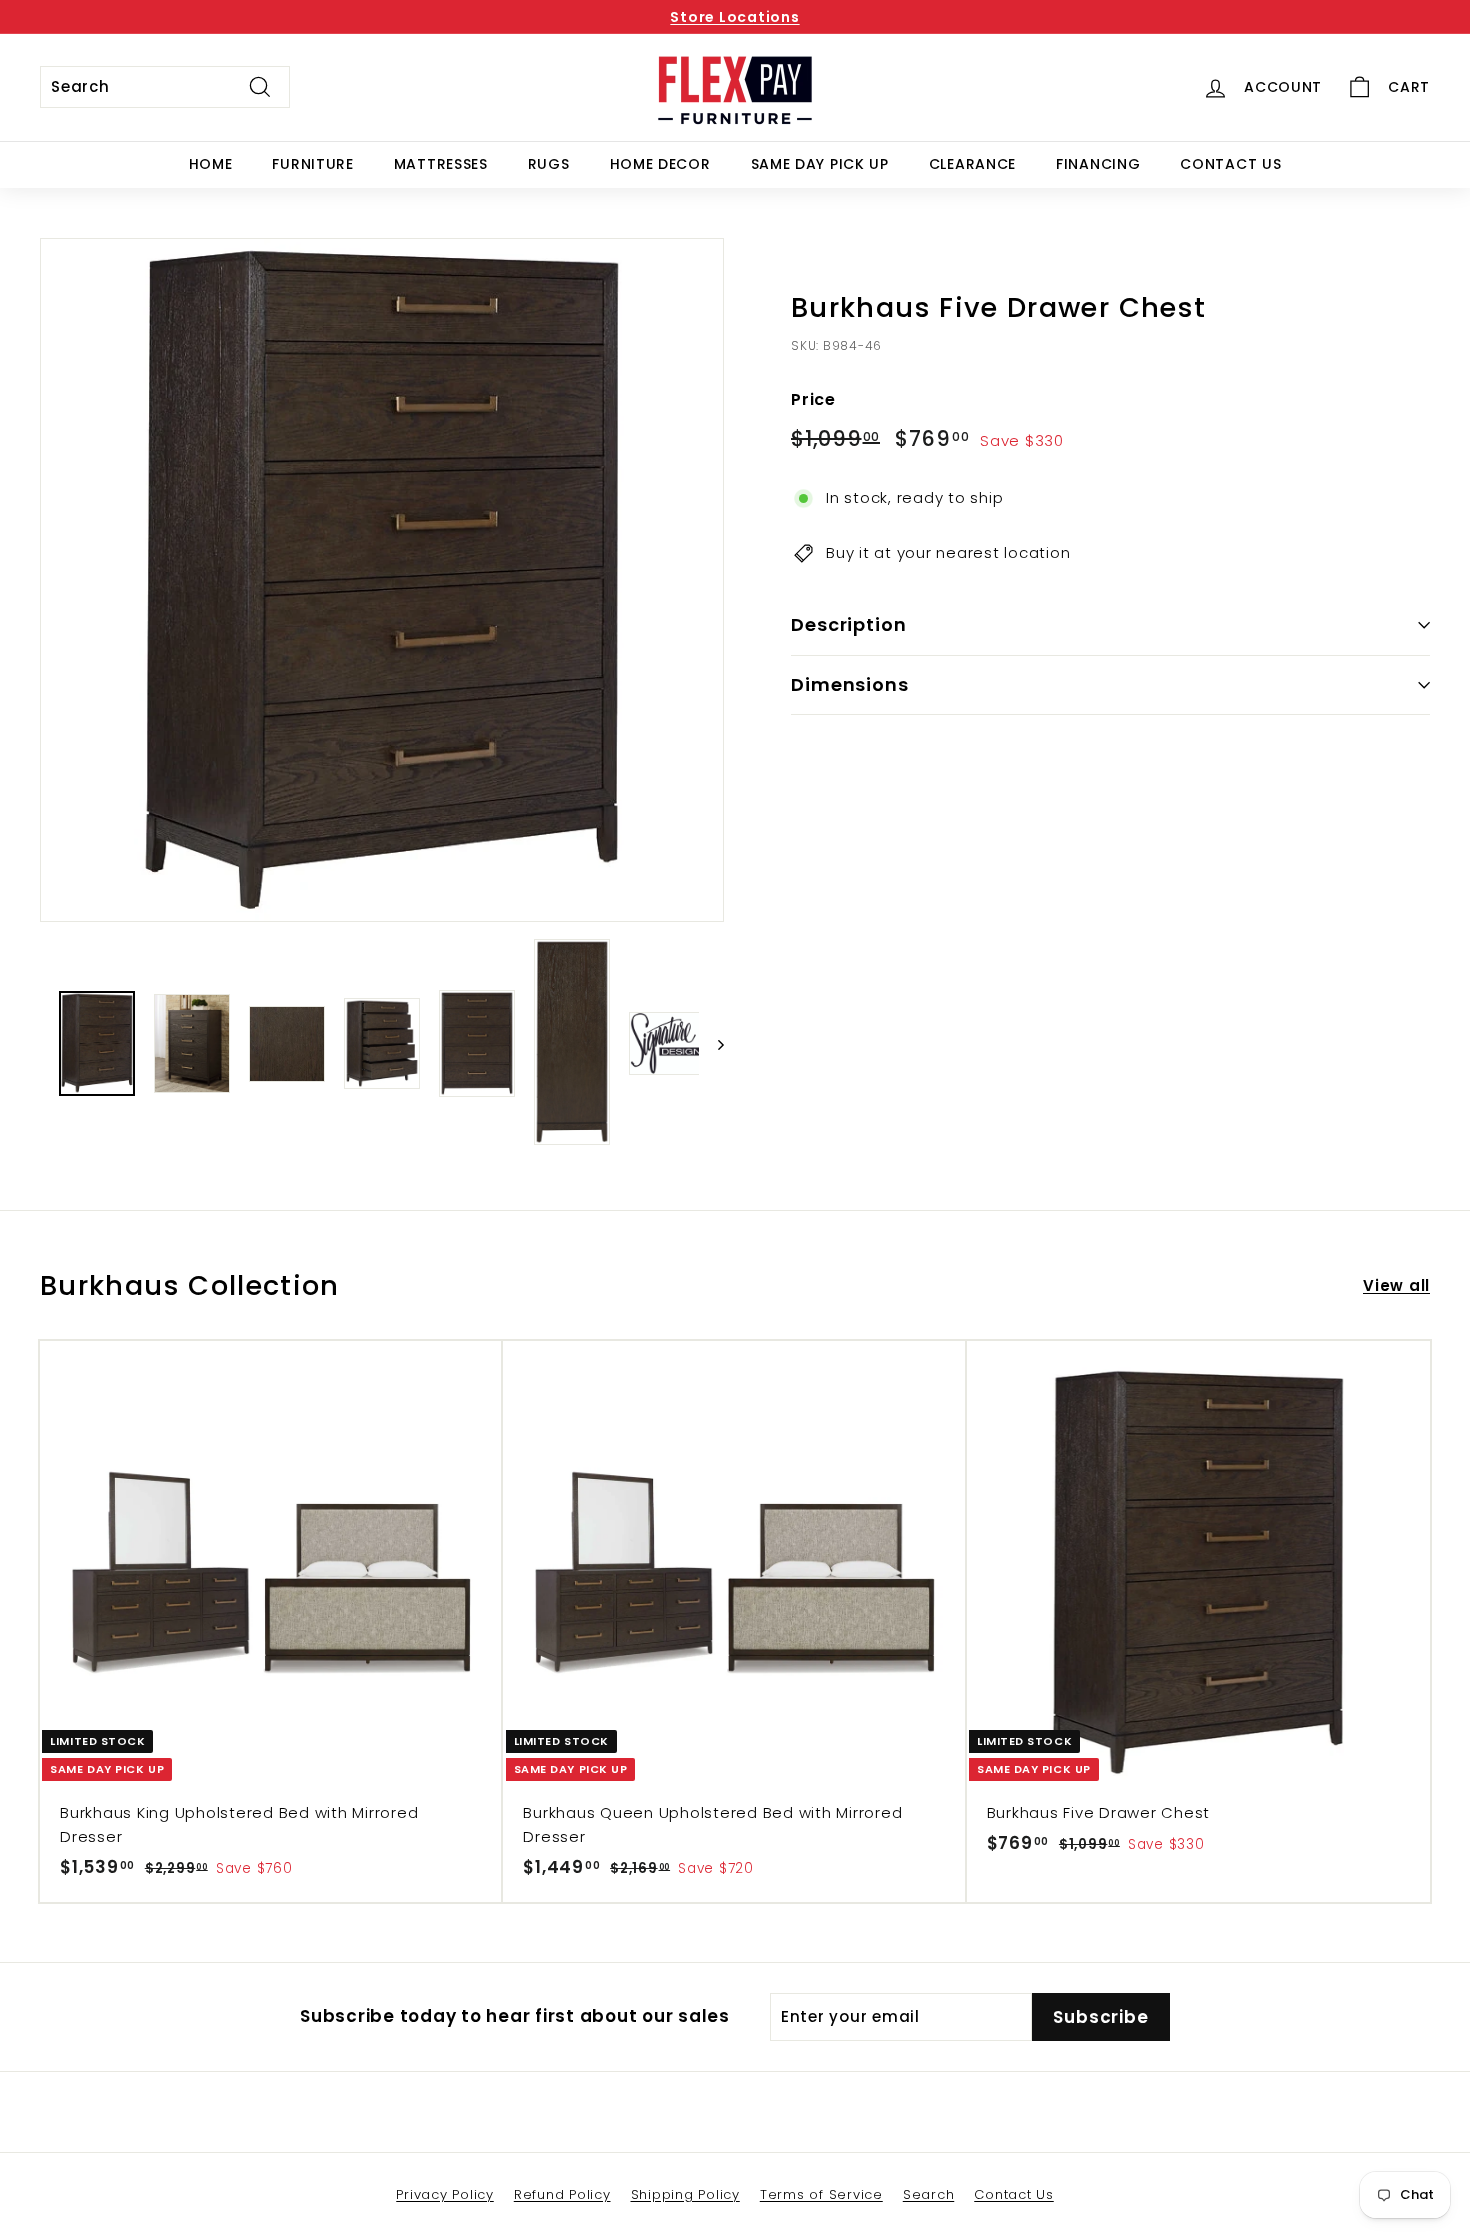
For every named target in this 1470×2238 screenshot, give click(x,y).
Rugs (549, 164)
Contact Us (1230, 164)
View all (1396, 1285)
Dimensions (850, 684)
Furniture (312, 164)
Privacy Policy (445, 2194)
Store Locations (734, 17)
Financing (1098, 164)
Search (929, 2194)
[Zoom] (382, 580)
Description (849, 624)
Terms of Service (821, 2194)
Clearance (972, 164)
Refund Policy (562, 2194)
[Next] (711, 1043)
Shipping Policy (685, 2194)
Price (813, 399)
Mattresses (441, 164)
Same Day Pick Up (820, 164)
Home (211, 164)
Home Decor (660, 164)
